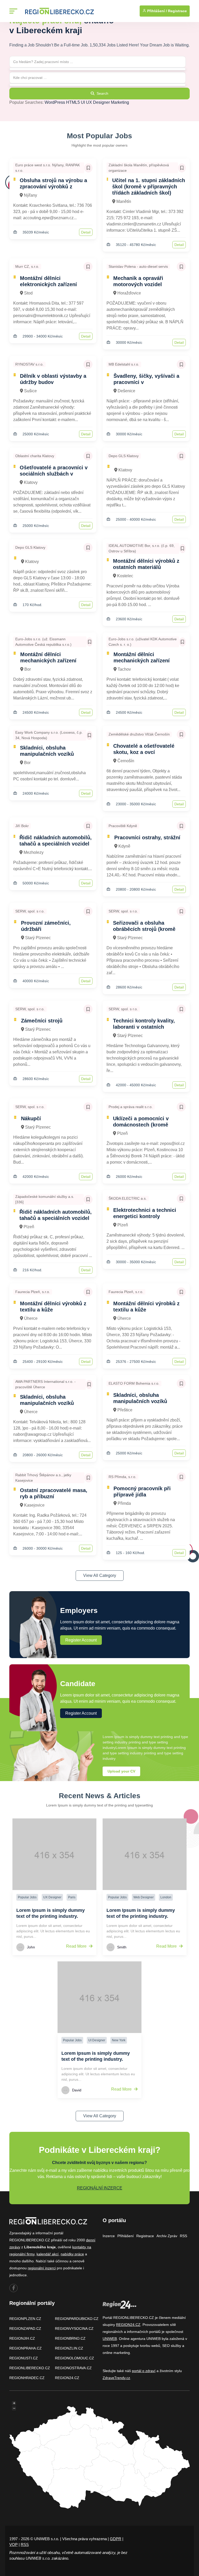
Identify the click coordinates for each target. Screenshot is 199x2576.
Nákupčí (31, 1118)
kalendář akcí (48, 2254)
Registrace (177, 11)
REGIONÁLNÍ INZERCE (100, 2188)
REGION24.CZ (67, 2378)
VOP (13, 2544)
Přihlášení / (157, 11)
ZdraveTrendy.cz (116, 2378)
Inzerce (109, 2236)
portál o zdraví (144, 2371)
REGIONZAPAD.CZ (25, 2328)
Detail (86, 232)
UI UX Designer (95, 102)
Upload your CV (121, 1771)
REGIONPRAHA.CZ (26, 2348)
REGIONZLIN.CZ (69, 2348)
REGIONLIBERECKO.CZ (30, 2368)
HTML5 (73, 102)
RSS (183, 2236)
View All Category (100, 1575)
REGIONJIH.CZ (22, 2338)
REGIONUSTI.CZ (24, 2358)
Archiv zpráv (167, 2236)
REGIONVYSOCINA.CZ (74, 2328)
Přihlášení (126, 2236)
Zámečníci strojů (42, 1021)
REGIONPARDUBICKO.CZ (77, 2319)
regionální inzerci (42, 2268)
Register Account (81, 1640)
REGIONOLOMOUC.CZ (74, 2358)
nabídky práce (72, 2254)
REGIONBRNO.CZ (70, 2338)
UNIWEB (110, 2339)
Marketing (120, 102)
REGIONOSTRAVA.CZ (73, 2368)
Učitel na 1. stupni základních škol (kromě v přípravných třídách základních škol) (149, 187)
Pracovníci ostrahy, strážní (147, 837)
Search (102, 93)
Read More (77, 1946)
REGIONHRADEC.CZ (27, 2378)
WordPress (55, 102)
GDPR (116, 2539)
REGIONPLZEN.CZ (25, 2319)
